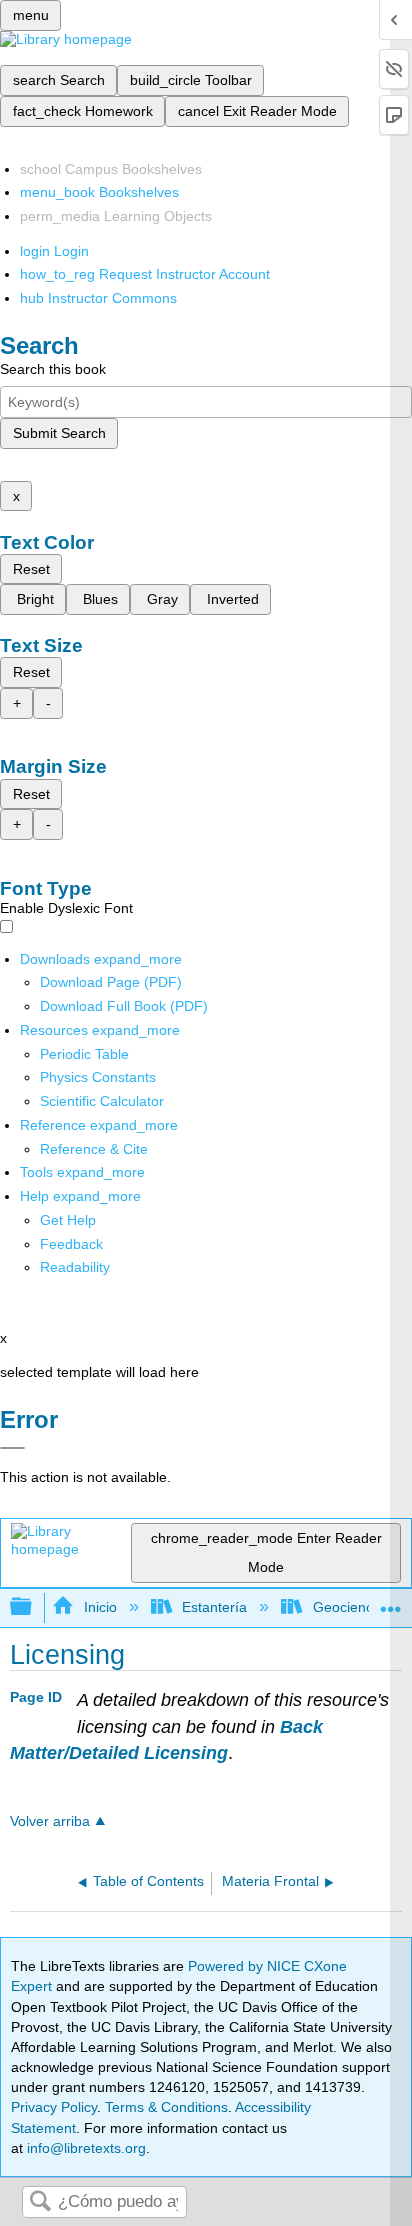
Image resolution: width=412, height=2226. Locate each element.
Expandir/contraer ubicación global (391, 1601)
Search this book (53, 369)
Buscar (40, 2202)
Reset (31, 569)
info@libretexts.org (84, 2148)
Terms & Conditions (166, 2107)
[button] (71, 1244)
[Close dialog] (12, 1448)
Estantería (214, 1607)
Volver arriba (50, 1821)
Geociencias (351, 1607)
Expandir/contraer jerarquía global (34, 1607)
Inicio (100, 1607)
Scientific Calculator (102, 1101)
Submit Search (59, 433)
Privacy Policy (54, 2107)
